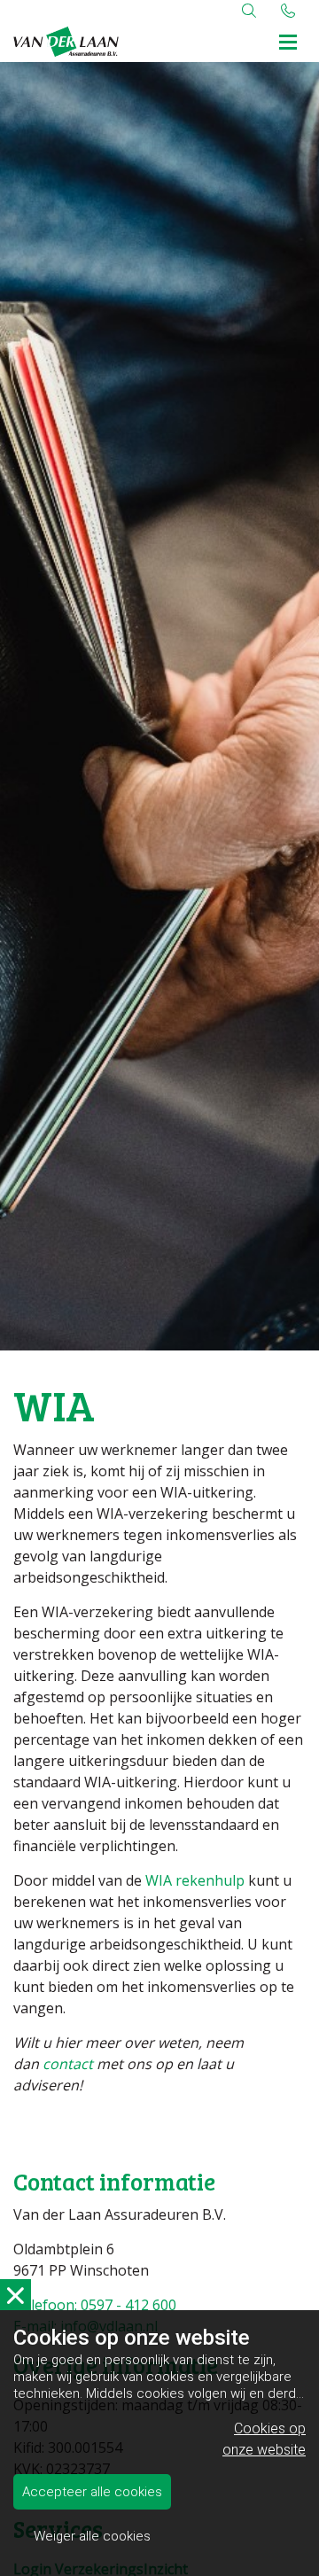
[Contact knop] (288, 11)
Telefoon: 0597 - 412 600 (95, 2305)
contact (68, 2064)
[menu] (288, 39)
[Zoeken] (249, 11)
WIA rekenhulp (195, 1880)
